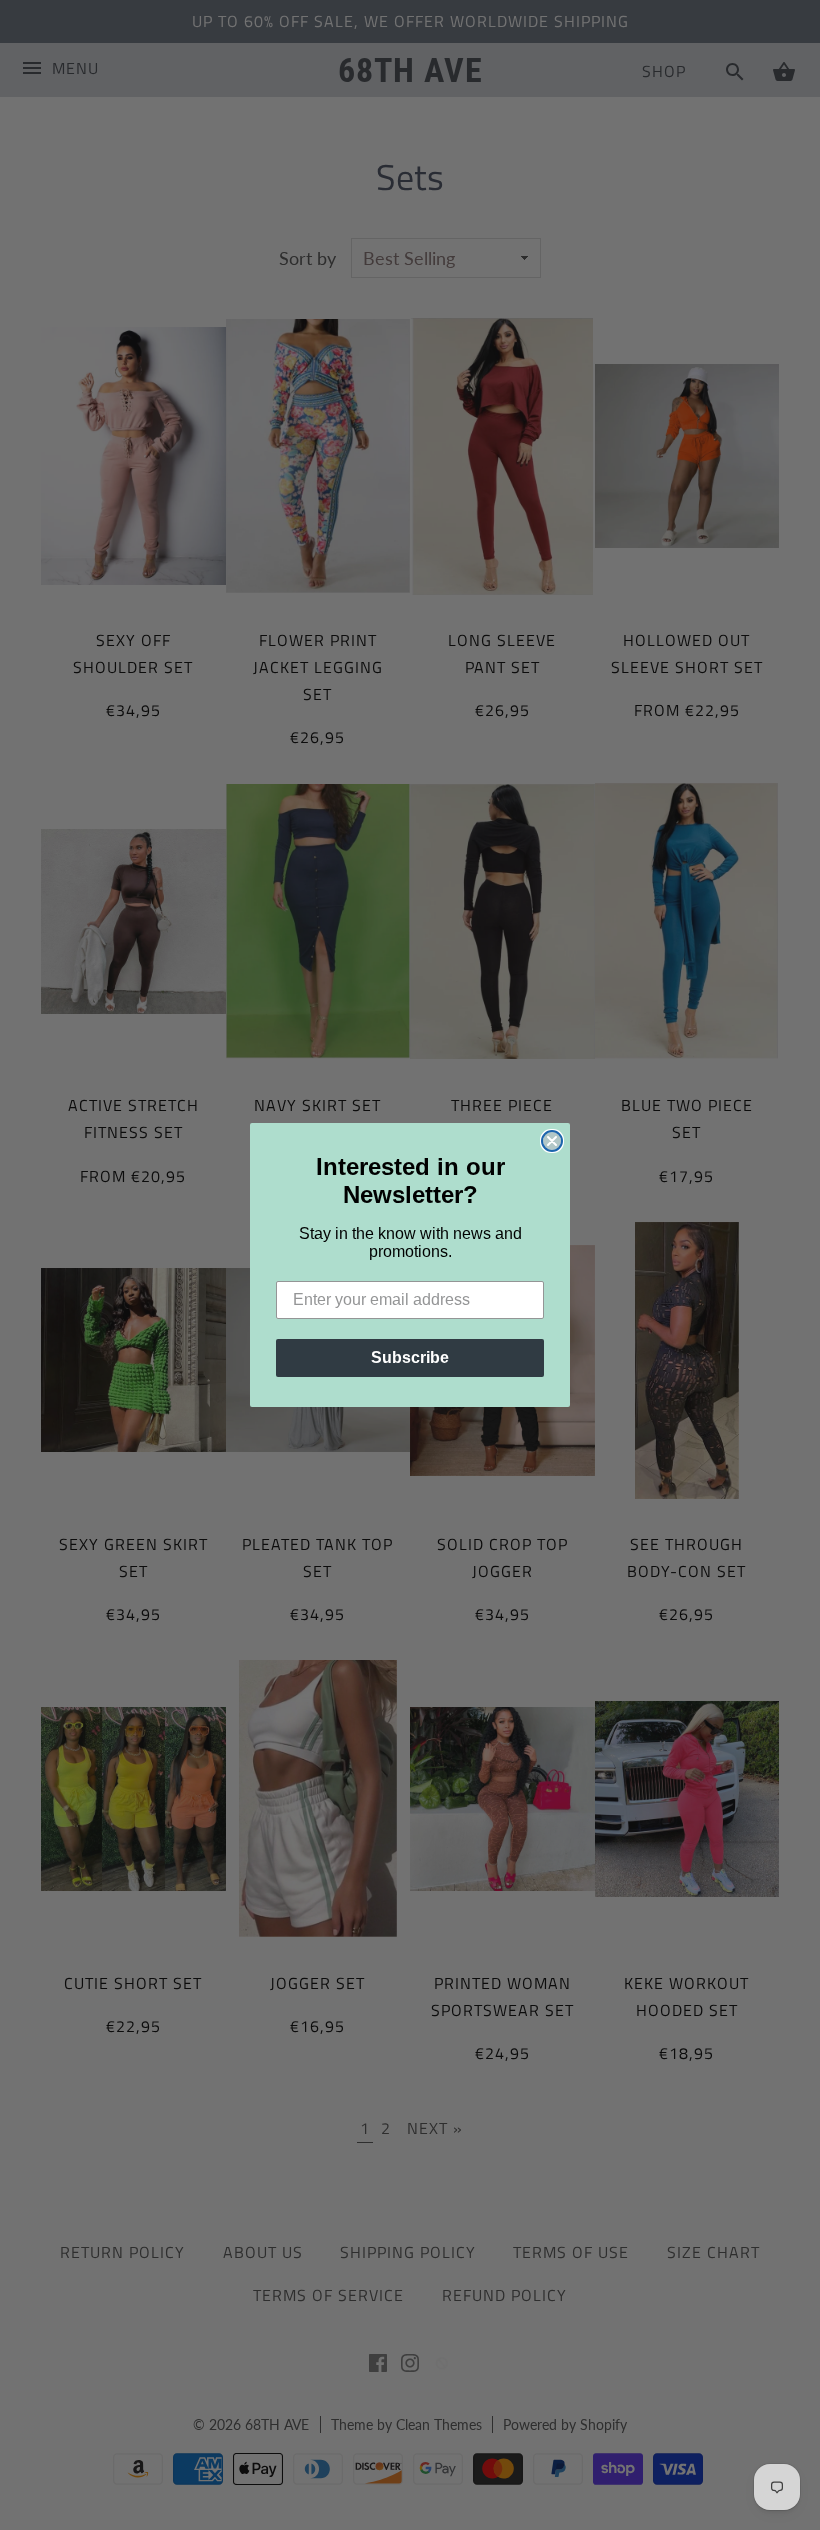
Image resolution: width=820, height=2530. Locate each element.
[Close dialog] (552, 1141)
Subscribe (410, 1357)
